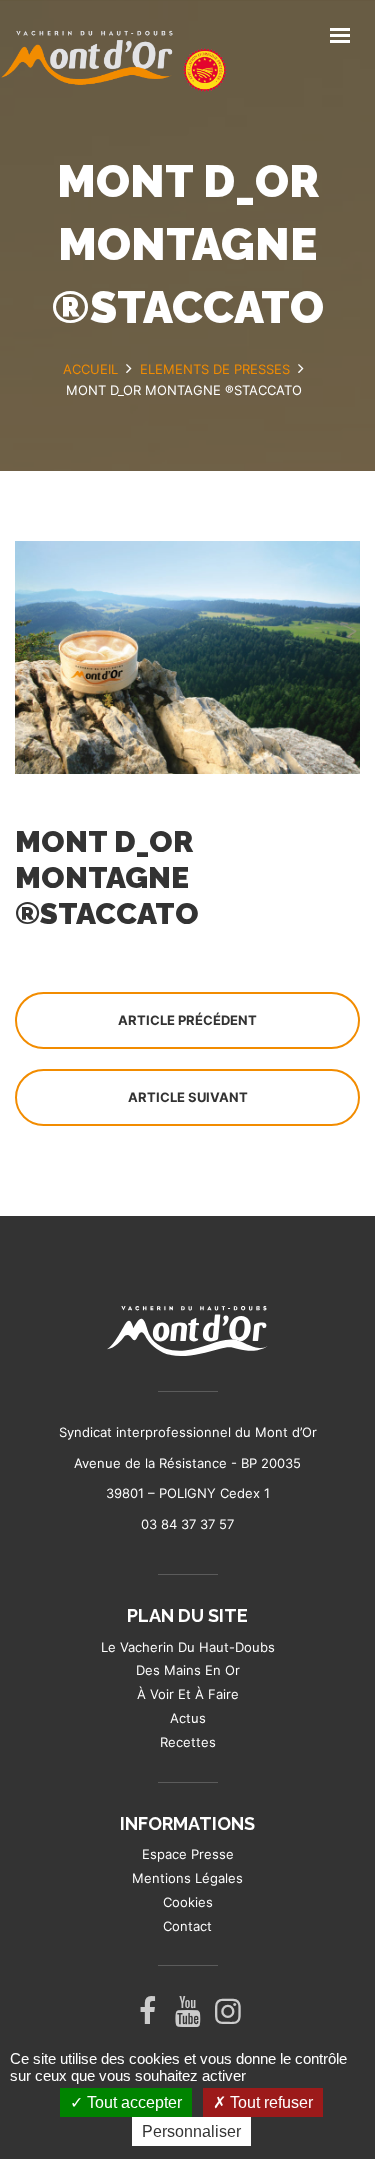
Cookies (188, 1902)
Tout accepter (132, 2102)
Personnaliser (191, 2131)
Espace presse (188, 1854)
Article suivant (188, 1097)
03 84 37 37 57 (187, 1524)
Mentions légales (187, 1878)
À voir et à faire (188, 1694)
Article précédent (187, 1020)
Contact (187, 1926)
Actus (188, 1718)
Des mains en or (188, 1670)
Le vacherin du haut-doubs (188, 1647)
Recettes (188, 1742)
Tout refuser (269, 2102)
